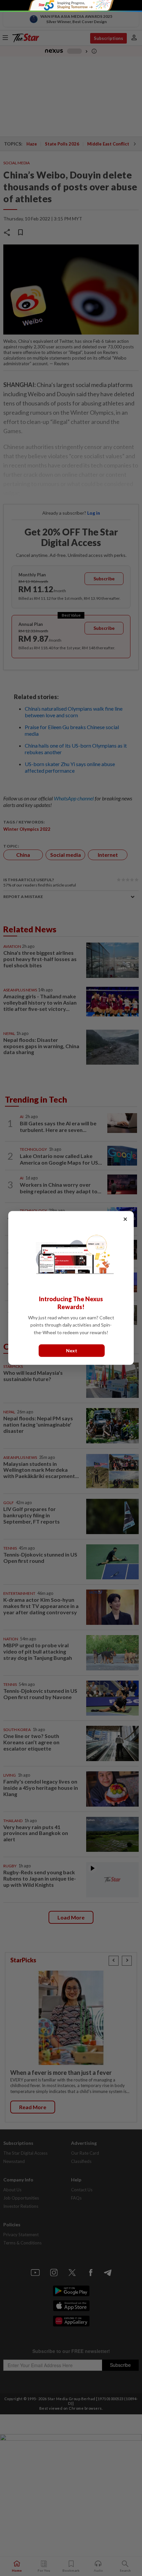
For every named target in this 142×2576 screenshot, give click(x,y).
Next (72, 1351)
